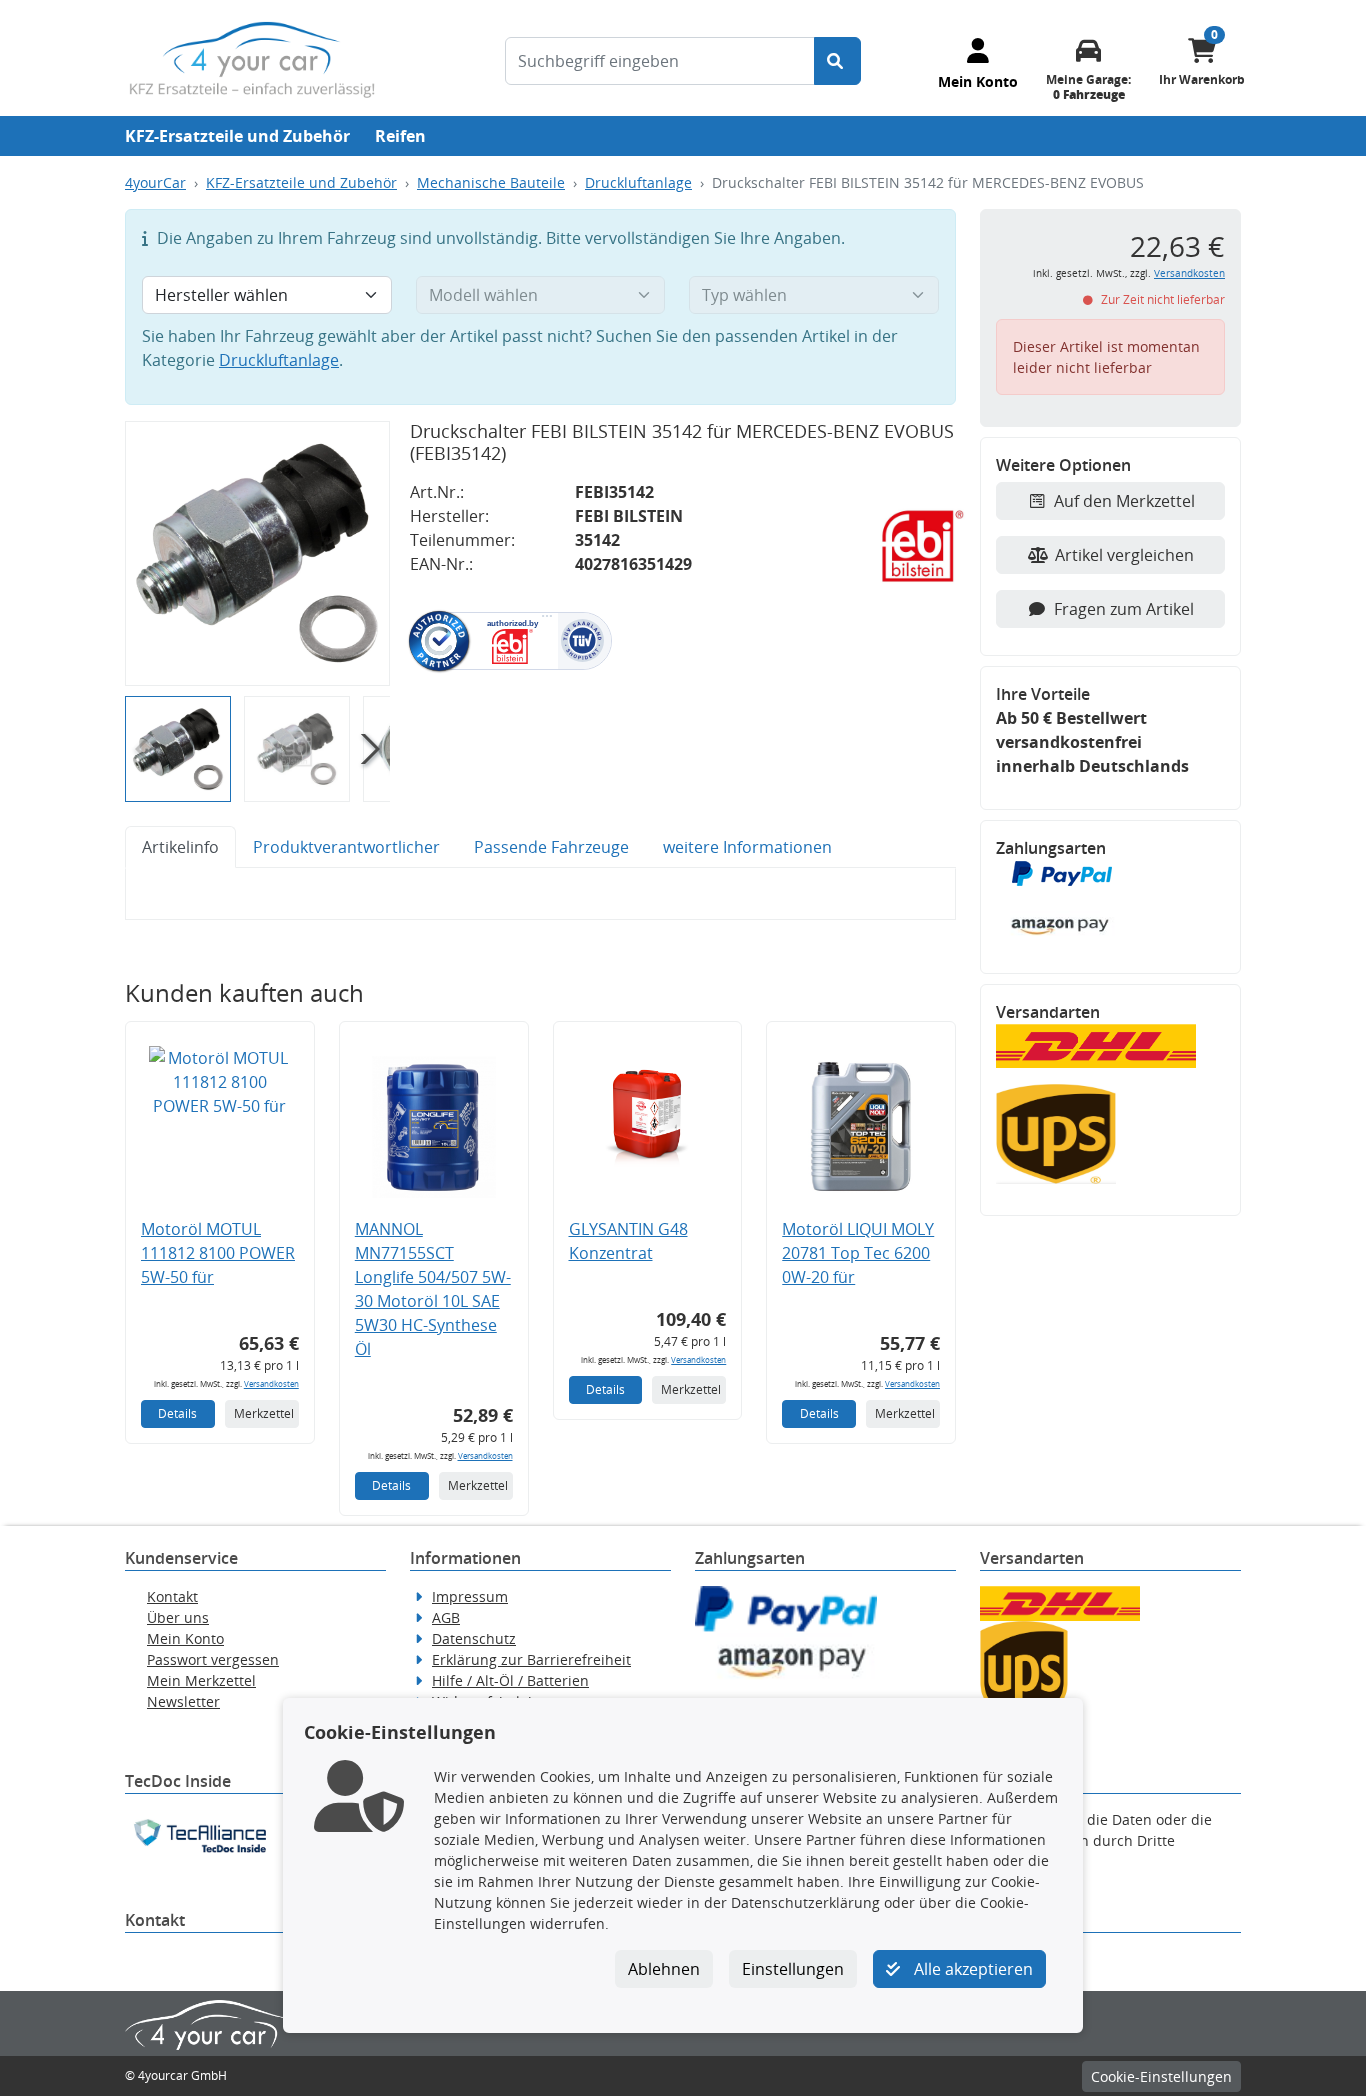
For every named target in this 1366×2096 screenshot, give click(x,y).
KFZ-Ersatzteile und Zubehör (237, 136)
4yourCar (155, 182)
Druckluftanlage (638, 182)
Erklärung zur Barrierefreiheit (531, 1659)
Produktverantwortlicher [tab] (346, 847)
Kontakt (172, 1596)
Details (177, 1413)
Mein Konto (185, 1638)
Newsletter (183, 1701)
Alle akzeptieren (971, 1969)
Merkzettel (264, 1413)
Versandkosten (271, 1383)
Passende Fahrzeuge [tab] (551, 847)
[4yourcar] (252, 58)
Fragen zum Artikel (1124, 609)
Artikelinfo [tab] (180, 847)
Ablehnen (664, 1969)
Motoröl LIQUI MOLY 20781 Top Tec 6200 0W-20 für (858, 1253)
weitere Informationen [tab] (747, 847)
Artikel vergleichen (1124, 555)
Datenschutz (474, 1638)
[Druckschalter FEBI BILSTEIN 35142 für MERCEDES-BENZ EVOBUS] (257, 553)
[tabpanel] (540, 894)
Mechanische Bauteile (491, 182)
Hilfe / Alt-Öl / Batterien (510, 1680)
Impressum (470, 1596)
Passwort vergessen (213, 1659)
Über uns (178, 1617)
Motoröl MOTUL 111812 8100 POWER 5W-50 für (218, 1253)
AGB (446, 1617)
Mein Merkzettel (201, 1680)
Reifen (400, 136)
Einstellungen (793, 1969)
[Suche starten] (837, 61)
